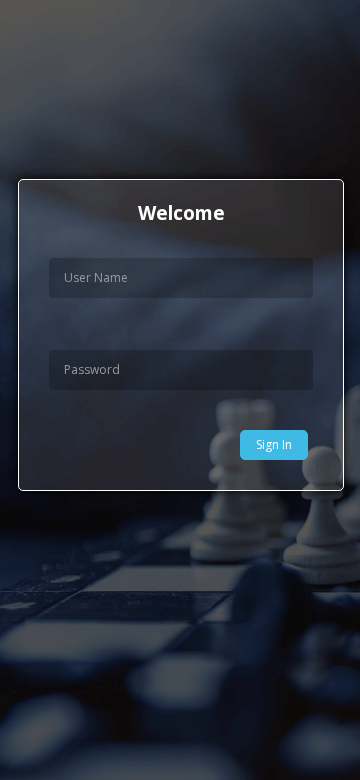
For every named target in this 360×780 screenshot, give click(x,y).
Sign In (274, 444)
